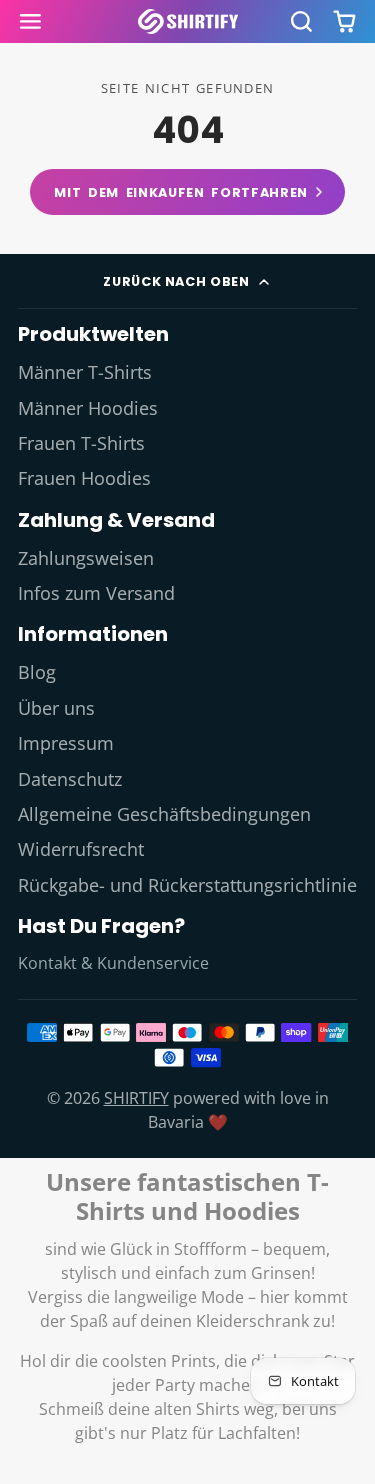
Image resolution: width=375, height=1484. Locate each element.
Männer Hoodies (88, 408)
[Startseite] (188, 21)
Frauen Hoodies (84, 478)
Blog (37, 672)
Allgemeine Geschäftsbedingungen (164, 814)
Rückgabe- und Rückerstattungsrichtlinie (187, 885)
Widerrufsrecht (81, 849)
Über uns (56, 708)
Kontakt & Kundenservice (113, 963)
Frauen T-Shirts (81, 443)
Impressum (66, 743)
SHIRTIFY (136, 1098)
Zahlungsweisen (86, 558)
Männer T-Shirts (85, 372)
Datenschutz (70, 779)
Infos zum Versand (96, 593)
